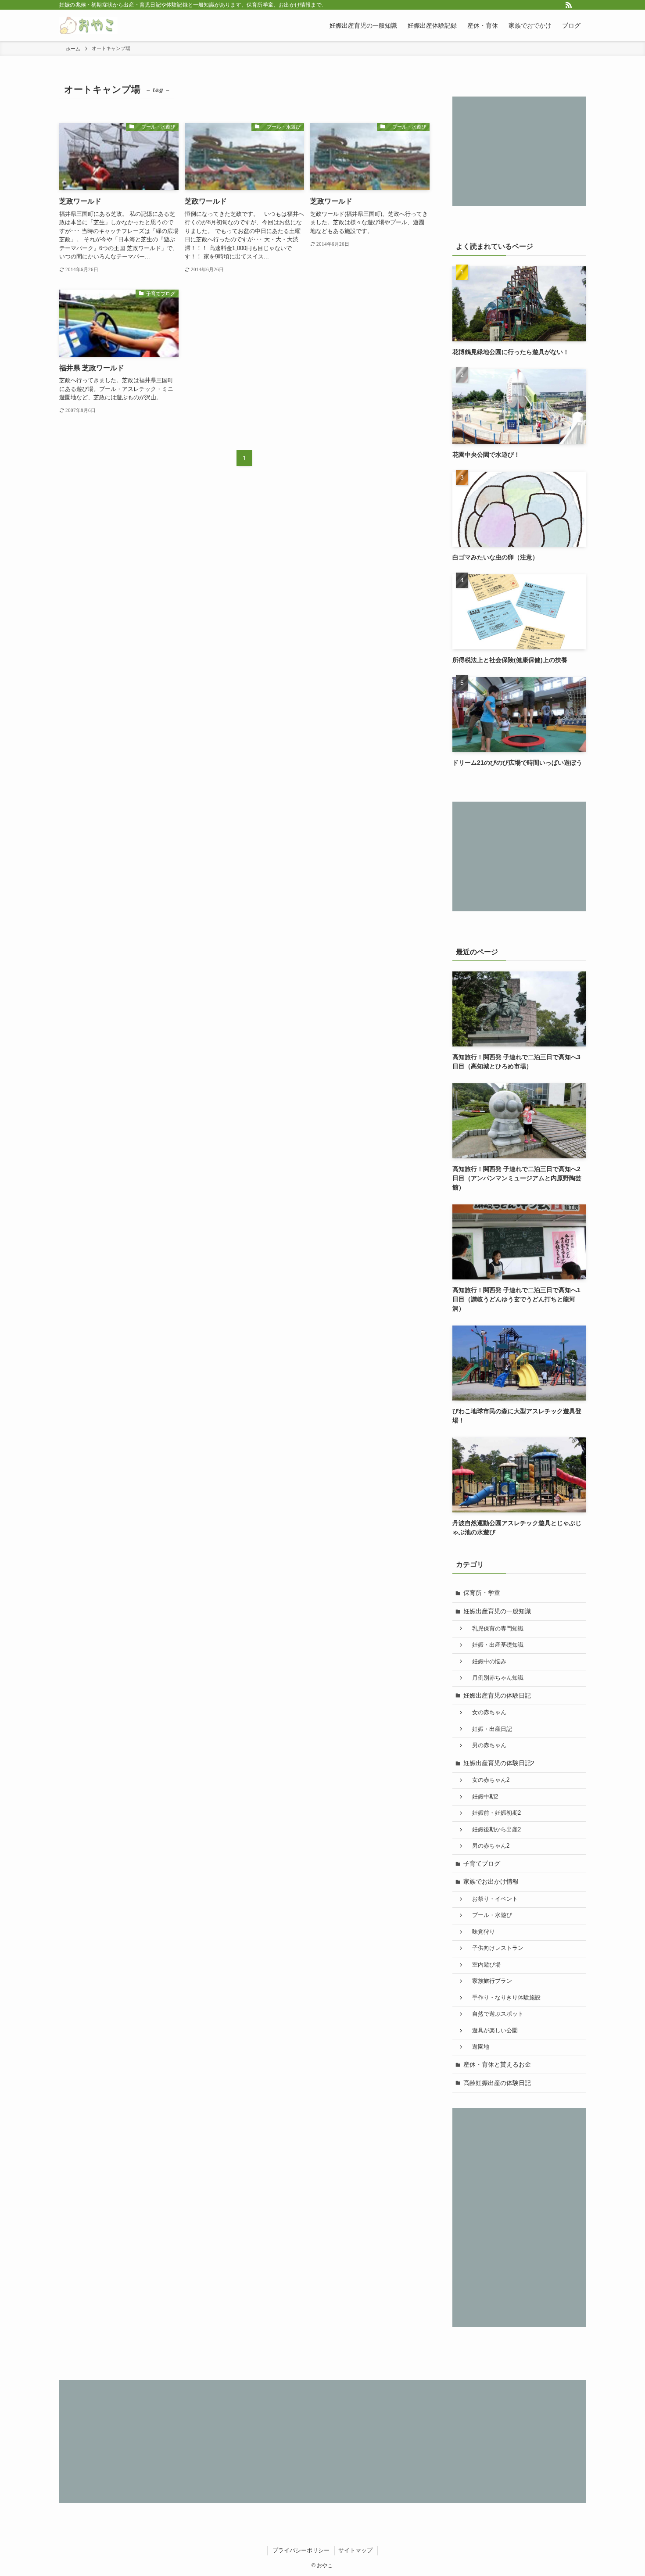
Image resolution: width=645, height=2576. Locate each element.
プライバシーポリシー (301, 2550)
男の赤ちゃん (486, 1745)
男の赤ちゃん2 (488, 1846)
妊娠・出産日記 (489, 1729)
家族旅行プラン (489, 1981)
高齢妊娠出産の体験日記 (497, 2083)
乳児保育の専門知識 (495, 1629)
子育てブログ (482, 1863)
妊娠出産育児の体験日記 (497, 1695)
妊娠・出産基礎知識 (495, 1645)
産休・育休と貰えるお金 (497, 2064)
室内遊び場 (484, 1965)
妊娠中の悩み (486, 1662)
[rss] (569, 5)
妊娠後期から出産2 (494, 1830)
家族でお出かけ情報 (491, 1881)
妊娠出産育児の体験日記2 (499, 1763)
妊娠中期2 (482, 1797)
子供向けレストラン (495, 1948)
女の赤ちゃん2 (488, 1780)
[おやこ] (88, 25)
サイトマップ (355, 2550)
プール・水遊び (489, 1915)
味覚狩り (481, 1932)
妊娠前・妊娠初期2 (494, 1813)
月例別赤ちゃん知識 (495, 1678)
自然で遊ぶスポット (495, 2014)
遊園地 (478, 2047)
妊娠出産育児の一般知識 (497, 1611)
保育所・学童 (482, 1593)
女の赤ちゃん (486, 1713)
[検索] (580, 5)
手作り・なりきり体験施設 (503, 1998)
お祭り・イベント (492, 1899)
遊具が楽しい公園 (492, 2031)
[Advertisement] (519, 151)
